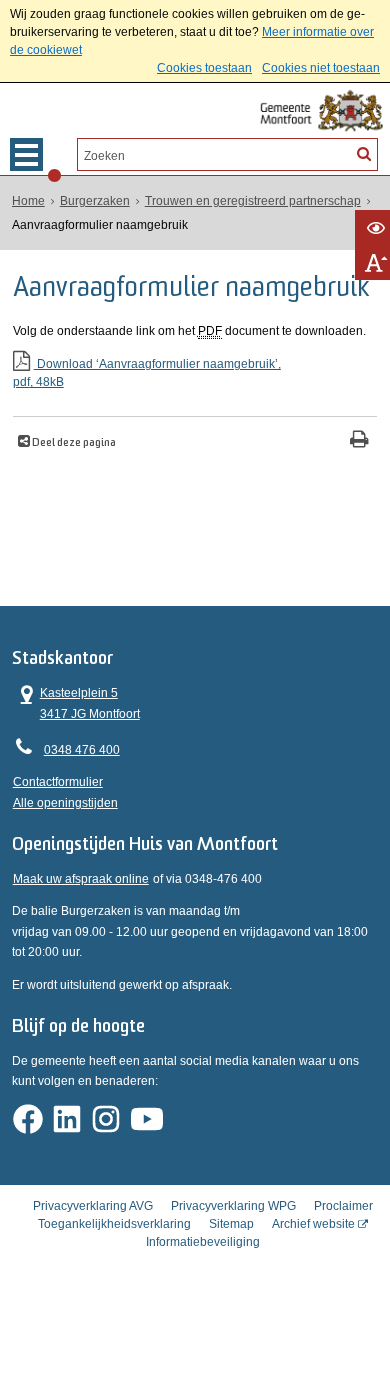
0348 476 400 (82, 750)
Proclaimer (343, 1206)
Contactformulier (58, 782)
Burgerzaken (95, 201)
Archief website (313, 1224)
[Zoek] (364, 153)
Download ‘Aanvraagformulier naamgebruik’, (147, 373)
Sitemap (231, 1224)
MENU (26, 154)
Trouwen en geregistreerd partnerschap (253, 201)
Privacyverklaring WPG (233, 1206)
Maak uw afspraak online (81, 879)
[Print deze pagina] (359, 441)
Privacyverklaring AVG (93, 1206)
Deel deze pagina (73, 443)
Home (28, 201)
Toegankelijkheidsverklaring (114, 1224)
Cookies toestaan (204, 68)
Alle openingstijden (65, 803)
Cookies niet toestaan (321, 68)
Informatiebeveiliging (203, 1242)
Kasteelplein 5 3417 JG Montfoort (76, 701)
